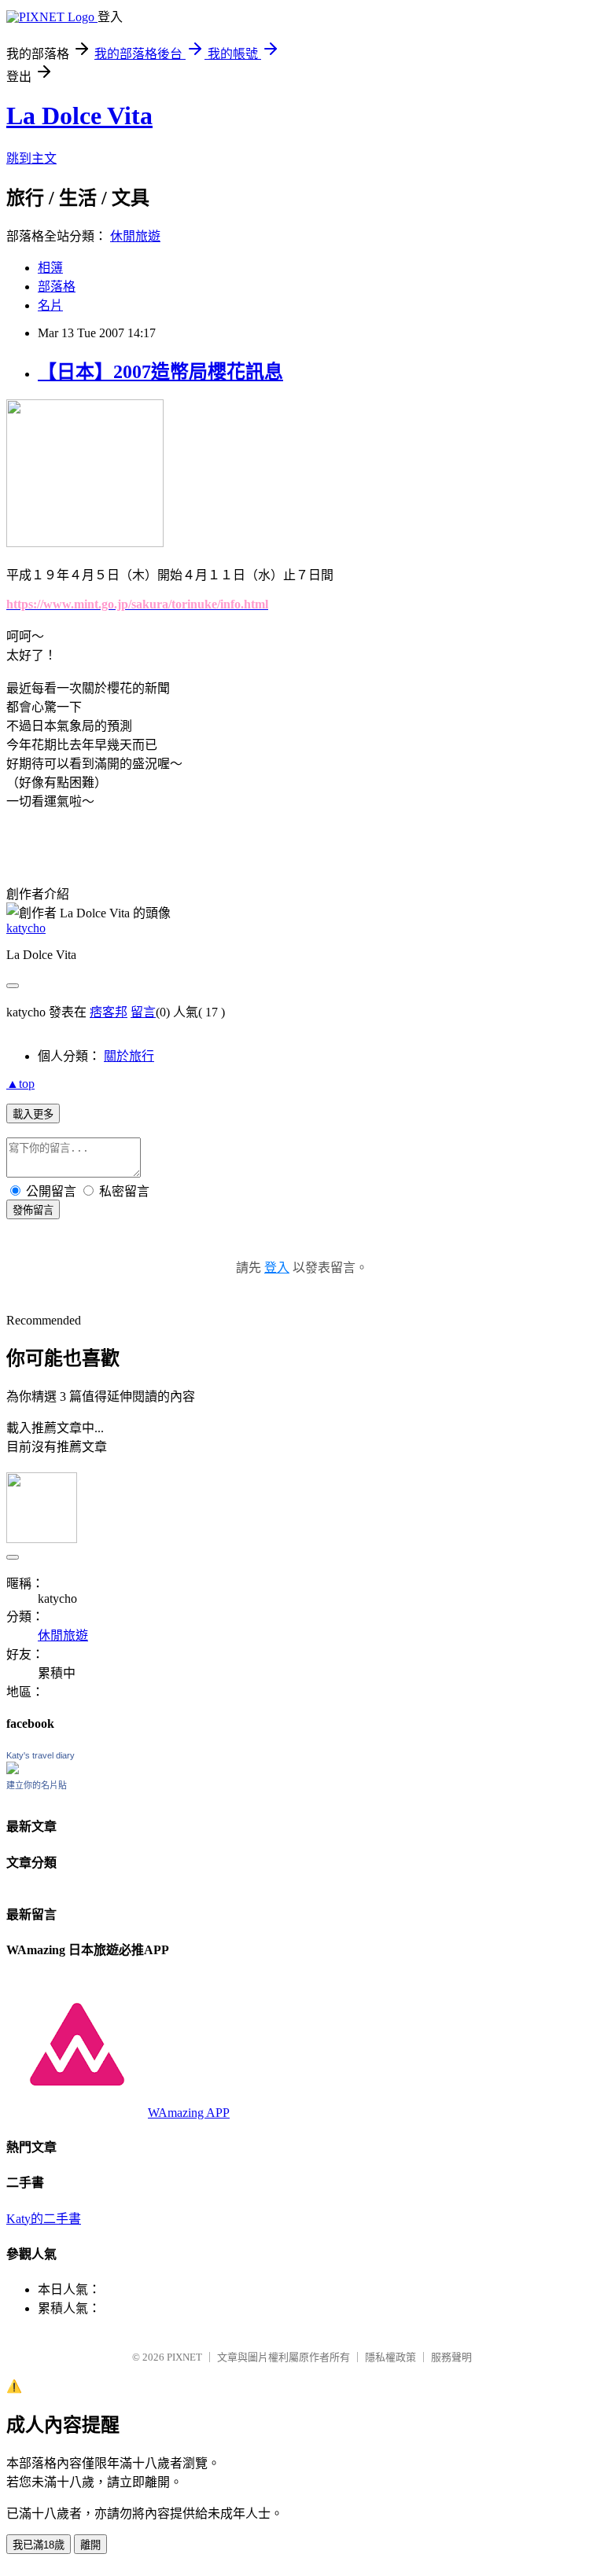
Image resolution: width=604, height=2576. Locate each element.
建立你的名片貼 (37, 1785)
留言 (143, 1012)
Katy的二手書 (44, 2219)
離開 (90, 2545)
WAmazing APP (189, 2113)
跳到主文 (31, 158)
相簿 (50, 268)
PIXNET (184, 2357)
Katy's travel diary (41, 1755)
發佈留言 (33, 1210)
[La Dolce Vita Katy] (13, 1770)
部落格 (57, 287)
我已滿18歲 (39, 2545)
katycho (26, 928)
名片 (50, 305)
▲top (20, 1084)
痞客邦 (109, 1012)
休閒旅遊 (135, 236)
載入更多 (33, 1114)
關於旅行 (129, 1056)
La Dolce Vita (79, 116)
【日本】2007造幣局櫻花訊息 (160, 372)
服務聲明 (451, 2357)
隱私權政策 (390, 2357)
